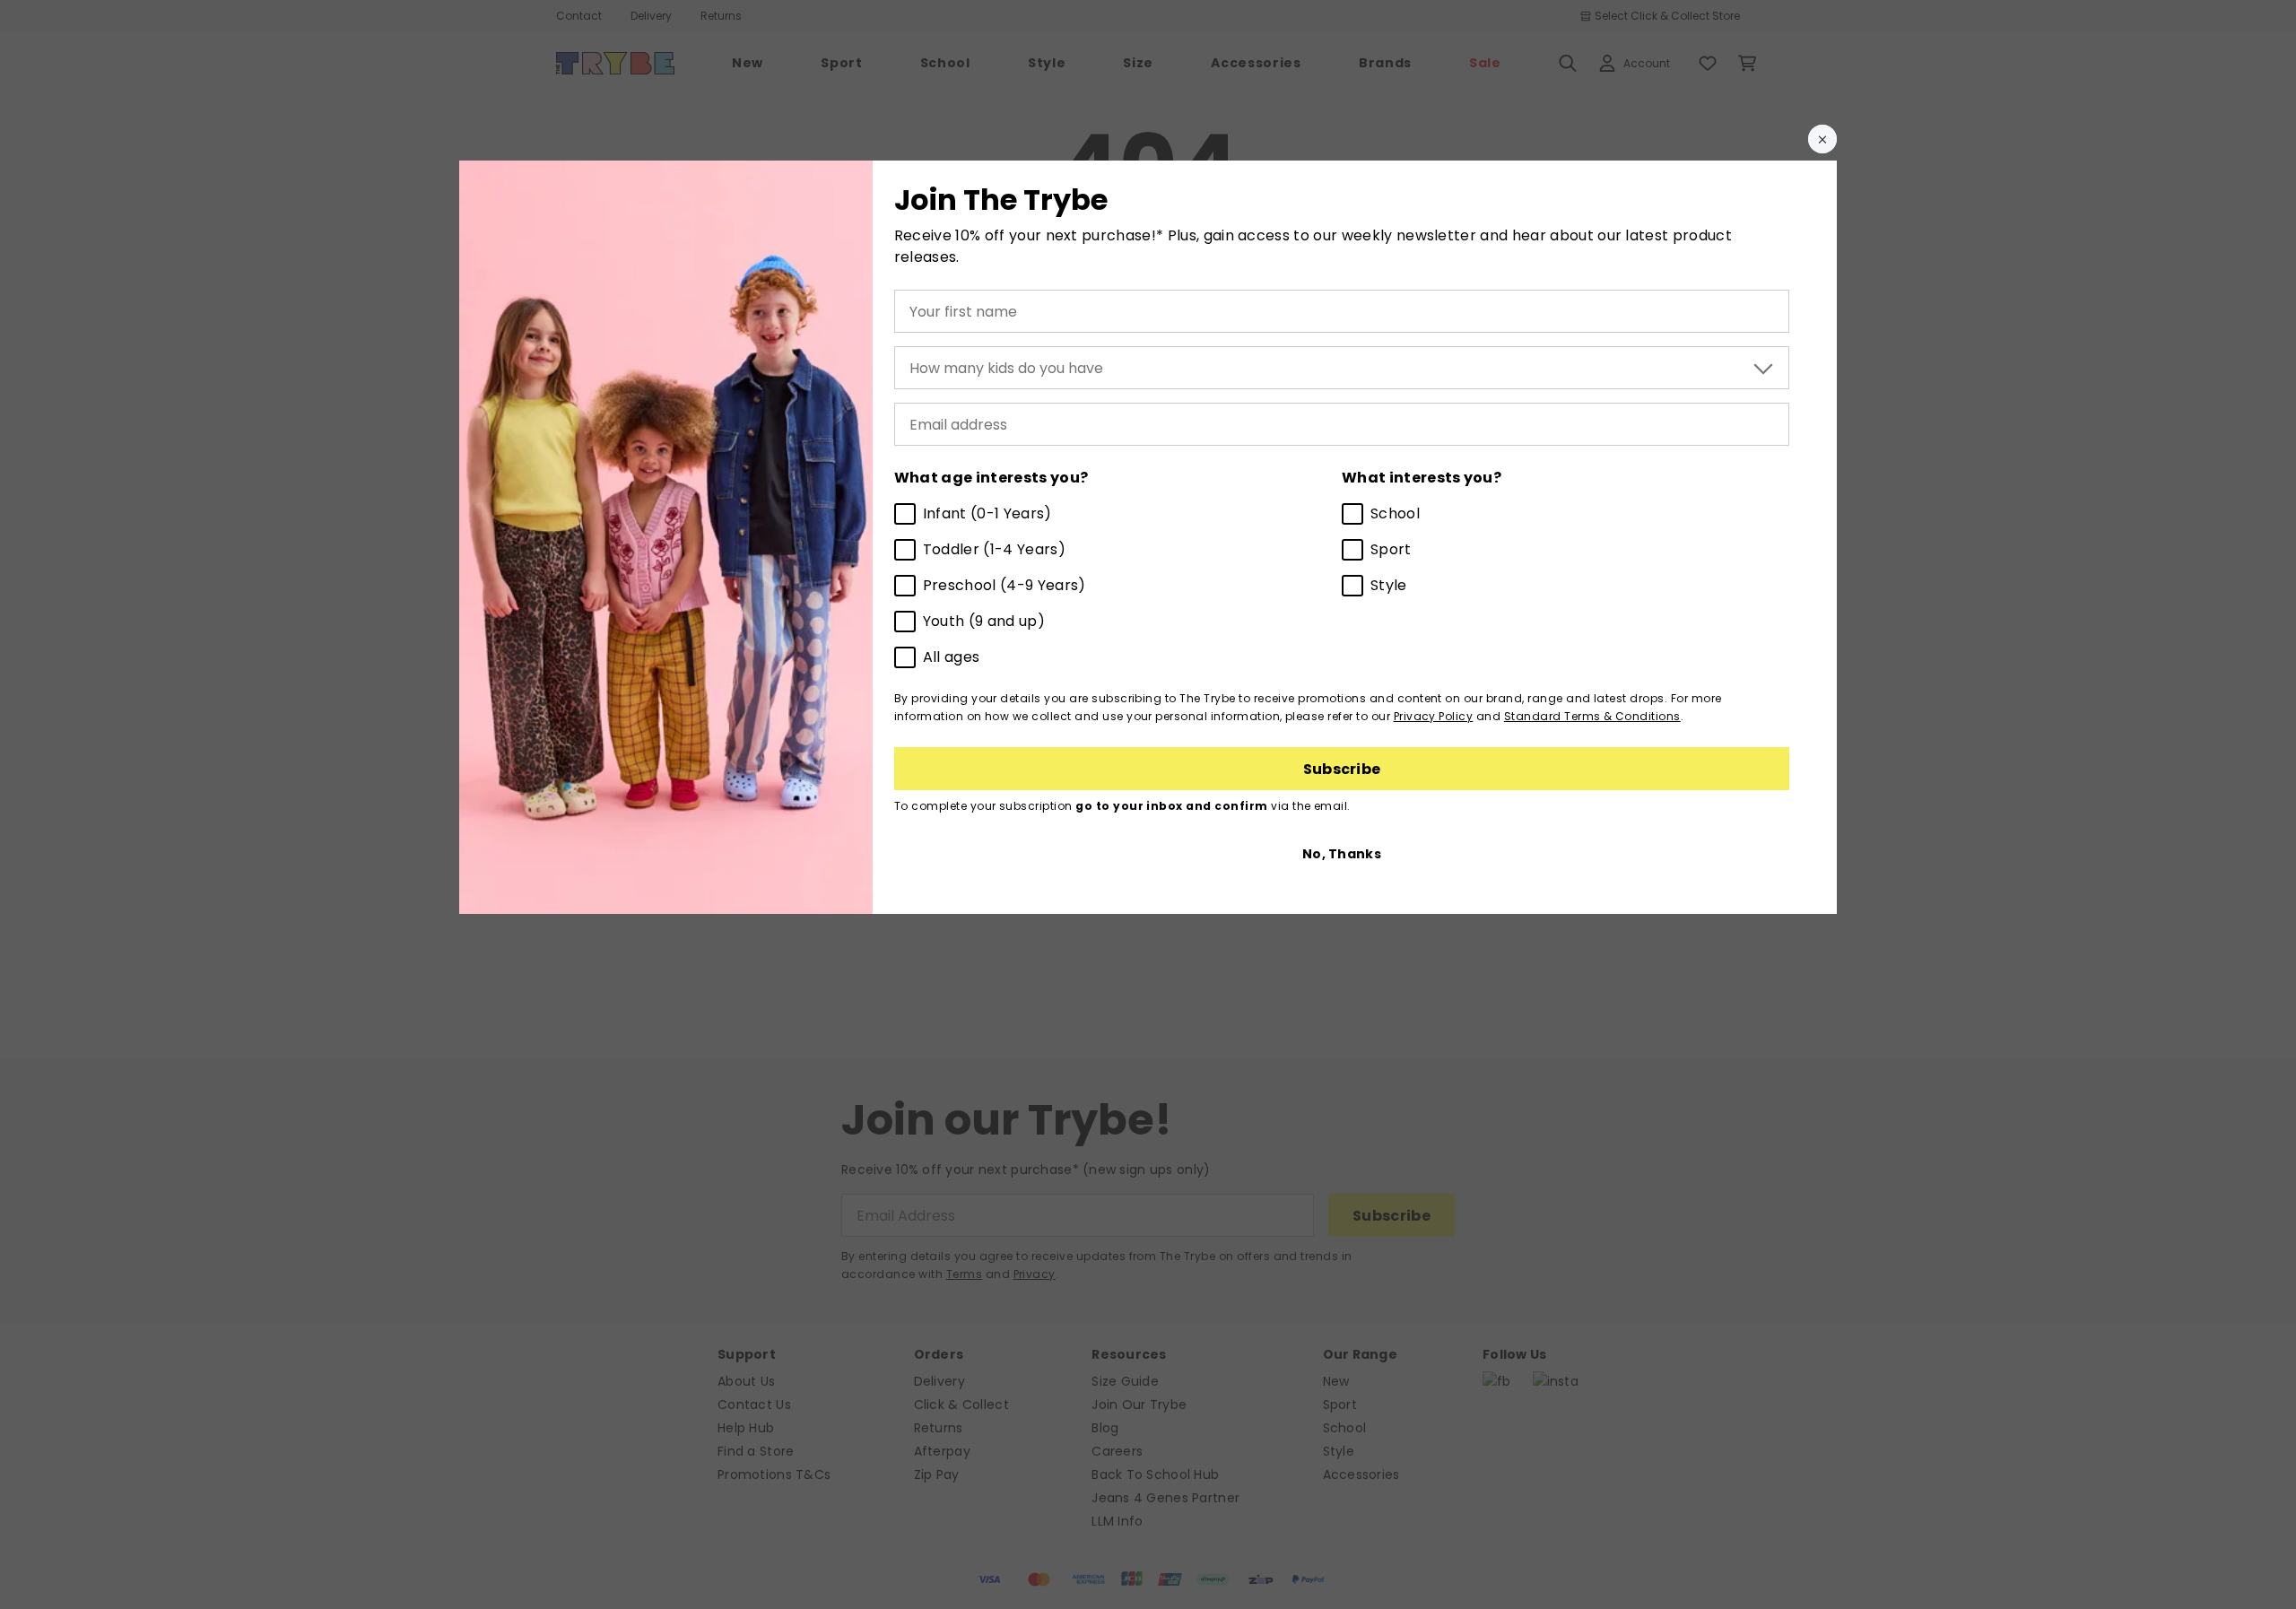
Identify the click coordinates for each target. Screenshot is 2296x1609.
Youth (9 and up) (984, 621)
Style (1389, 585)
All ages (952, 657)
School (1395, 513)
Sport (1391, 549)
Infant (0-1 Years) (987, 513)
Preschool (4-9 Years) (1004, 585)
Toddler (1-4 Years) (994, 549)
